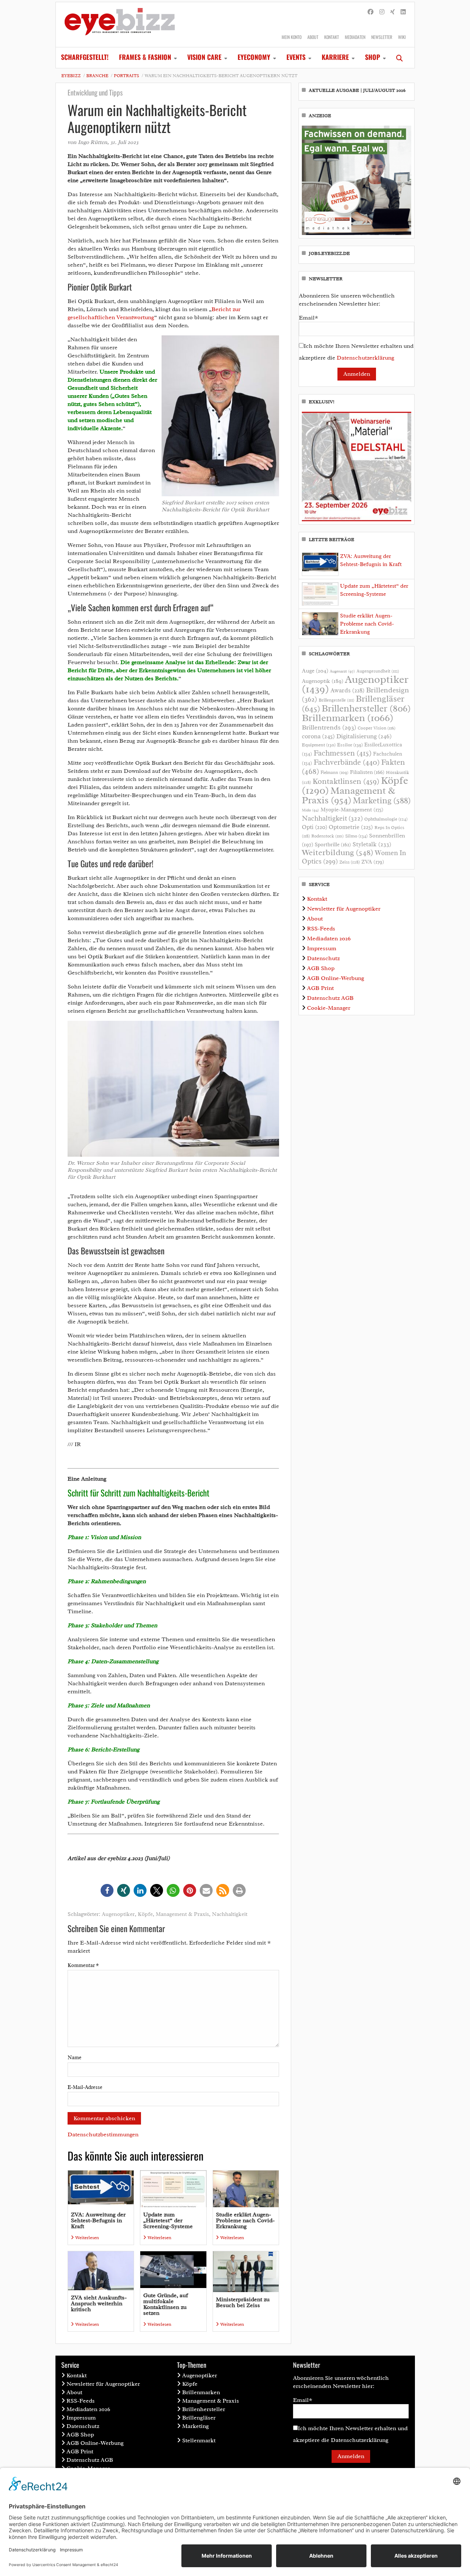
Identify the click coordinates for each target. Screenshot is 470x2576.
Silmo (356, 836)
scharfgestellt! (85, 57)
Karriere (335, 57)
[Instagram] (382, 12)
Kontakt (332, 37)
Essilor (350, 745)
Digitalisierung (364, 736)
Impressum (322, 948)
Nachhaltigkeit (230, 1914)
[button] (107, 1890)
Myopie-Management (352, 810)
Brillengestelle (337, 700)
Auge (315, 671)
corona (318, 736)
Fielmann (335, 772)
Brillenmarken (348, 718)
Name (75, 2058)
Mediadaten (355, 37)
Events (296, 57)
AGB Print (320, 988)
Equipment (319, 745)
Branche (97, 76)
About (313, 37)
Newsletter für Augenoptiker (344, 909)
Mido (310, 810)
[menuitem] (85, 58)
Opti (314, 827)
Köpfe (145, 1914)
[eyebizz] (120, 25)
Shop (373, 57)
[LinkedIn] (403, 12)
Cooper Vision (377, 728)
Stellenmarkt (199, 2440)
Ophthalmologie (386, 819)
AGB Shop (321, 968)
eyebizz (71, 76)
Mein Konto (292, 37)
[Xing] (393, 12)
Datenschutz (323, 958)
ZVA (373, 862)
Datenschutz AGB (330, 998)
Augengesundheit (378, 671)
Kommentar (83, 1965)
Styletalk (372, 844)
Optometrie (351, 827)
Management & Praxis (182, 1914)
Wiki (402, 37)
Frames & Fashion (145, 57)
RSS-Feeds (321, 929)
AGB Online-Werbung (336, 978)
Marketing (382, 801)
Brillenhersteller (366, 709)
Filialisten (367, 772)
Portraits (126, 76)
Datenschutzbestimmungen (103, 2134)
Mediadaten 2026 (329, 938)
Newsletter (382, 37)
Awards (348, 690)
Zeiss (350, 862)
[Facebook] (370, 12)
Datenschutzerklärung (366, 358)
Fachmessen (343, 753)
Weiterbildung (338, 852)
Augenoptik (323, 681)
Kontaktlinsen (346, 781)
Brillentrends (329, 727)
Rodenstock (328, 836)
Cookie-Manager (329, 1008)
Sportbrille (333, 844)
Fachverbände (347, 762)
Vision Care (204, 57)
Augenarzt (342, 671)
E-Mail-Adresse (85, 2087)
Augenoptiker (118, 1914)
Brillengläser (199, 2418)
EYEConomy (254, 57)
